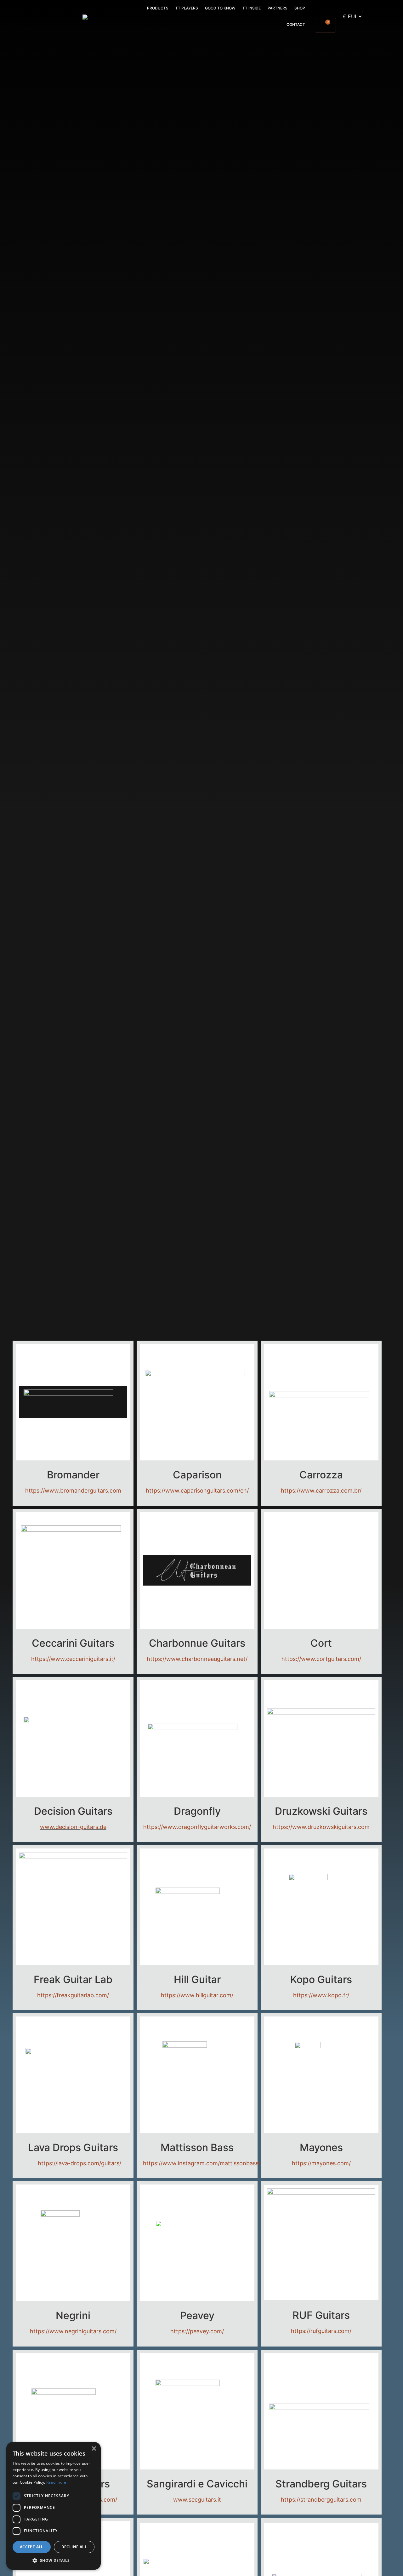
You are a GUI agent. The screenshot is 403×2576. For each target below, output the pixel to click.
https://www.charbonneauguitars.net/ (197, 1659)
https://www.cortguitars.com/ (321, 1659)
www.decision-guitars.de (73, 1827)
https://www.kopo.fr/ (321, 1995)
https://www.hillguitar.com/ (197, 1995)
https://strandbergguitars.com (321, 2500)
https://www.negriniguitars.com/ (73, 2331)
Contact (296, 24)
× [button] (94, 2449)
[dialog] (54, 2506)
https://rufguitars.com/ (321, 2331)
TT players (187, 8)
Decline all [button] (74, 2547)
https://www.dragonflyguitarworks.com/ (197, 1827)
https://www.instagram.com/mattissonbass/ (202, 2163)
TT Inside (252, 8)
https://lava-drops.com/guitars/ (70, 2163)
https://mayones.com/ (321, 2163)
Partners (278, 8)
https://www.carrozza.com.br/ (321, 1491)
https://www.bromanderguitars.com (73, 1491)
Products (158, 8)
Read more (56, 2482)
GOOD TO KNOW (220, 8)
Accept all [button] (32, 2547)
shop (300, 8)
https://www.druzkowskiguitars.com (321, 1827)
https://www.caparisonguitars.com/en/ (197, 1491)
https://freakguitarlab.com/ (73, 1995)
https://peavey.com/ (197, 2331)
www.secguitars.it (197, 2500)
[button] (54, 2560)
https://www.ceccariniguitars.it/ (73, 1659)
